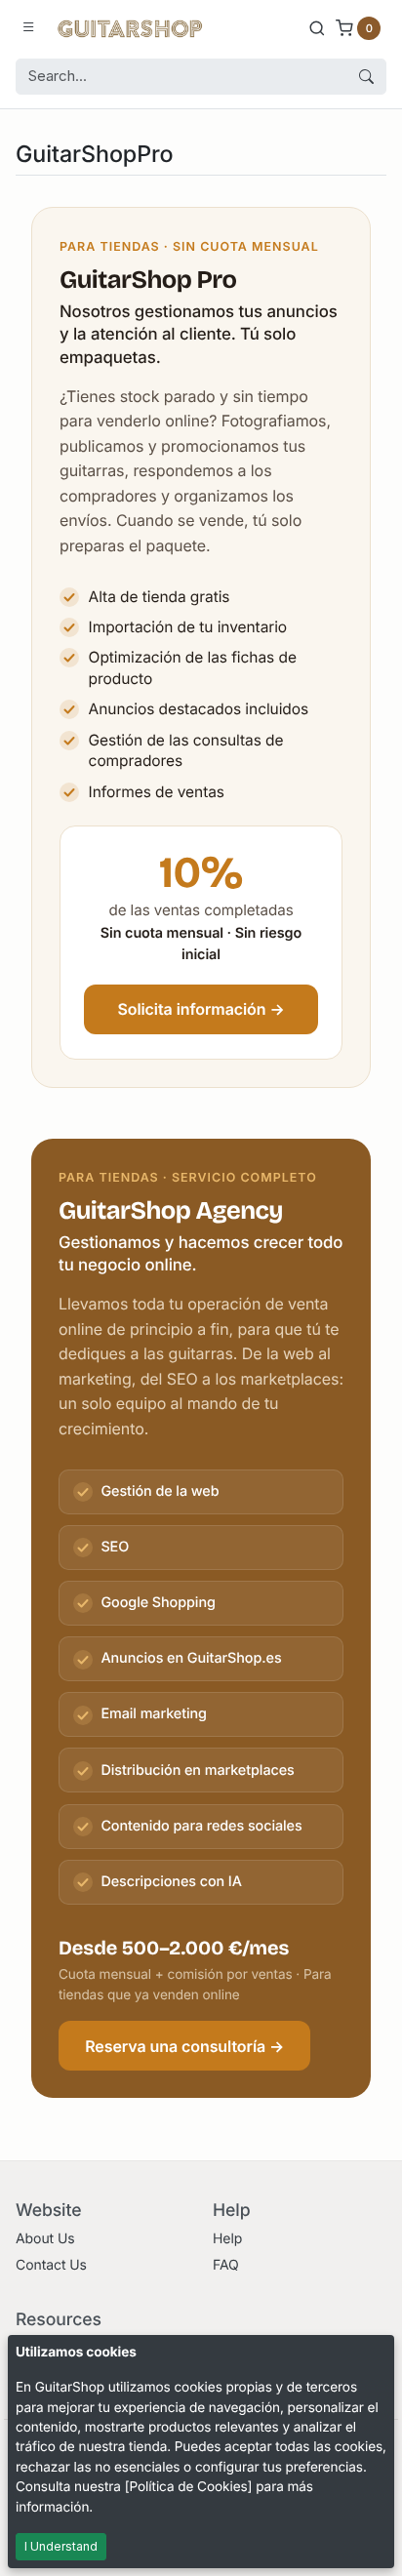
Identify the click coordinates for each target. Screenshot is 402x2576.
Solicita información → (201, 1009)
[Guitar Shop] (130, 27)
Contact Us (51, 2265)
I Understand (61, 2546)
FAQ (226, 2265)
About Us (45, 2239)
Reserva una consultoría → (184, 2046)
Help (227, 2239)
